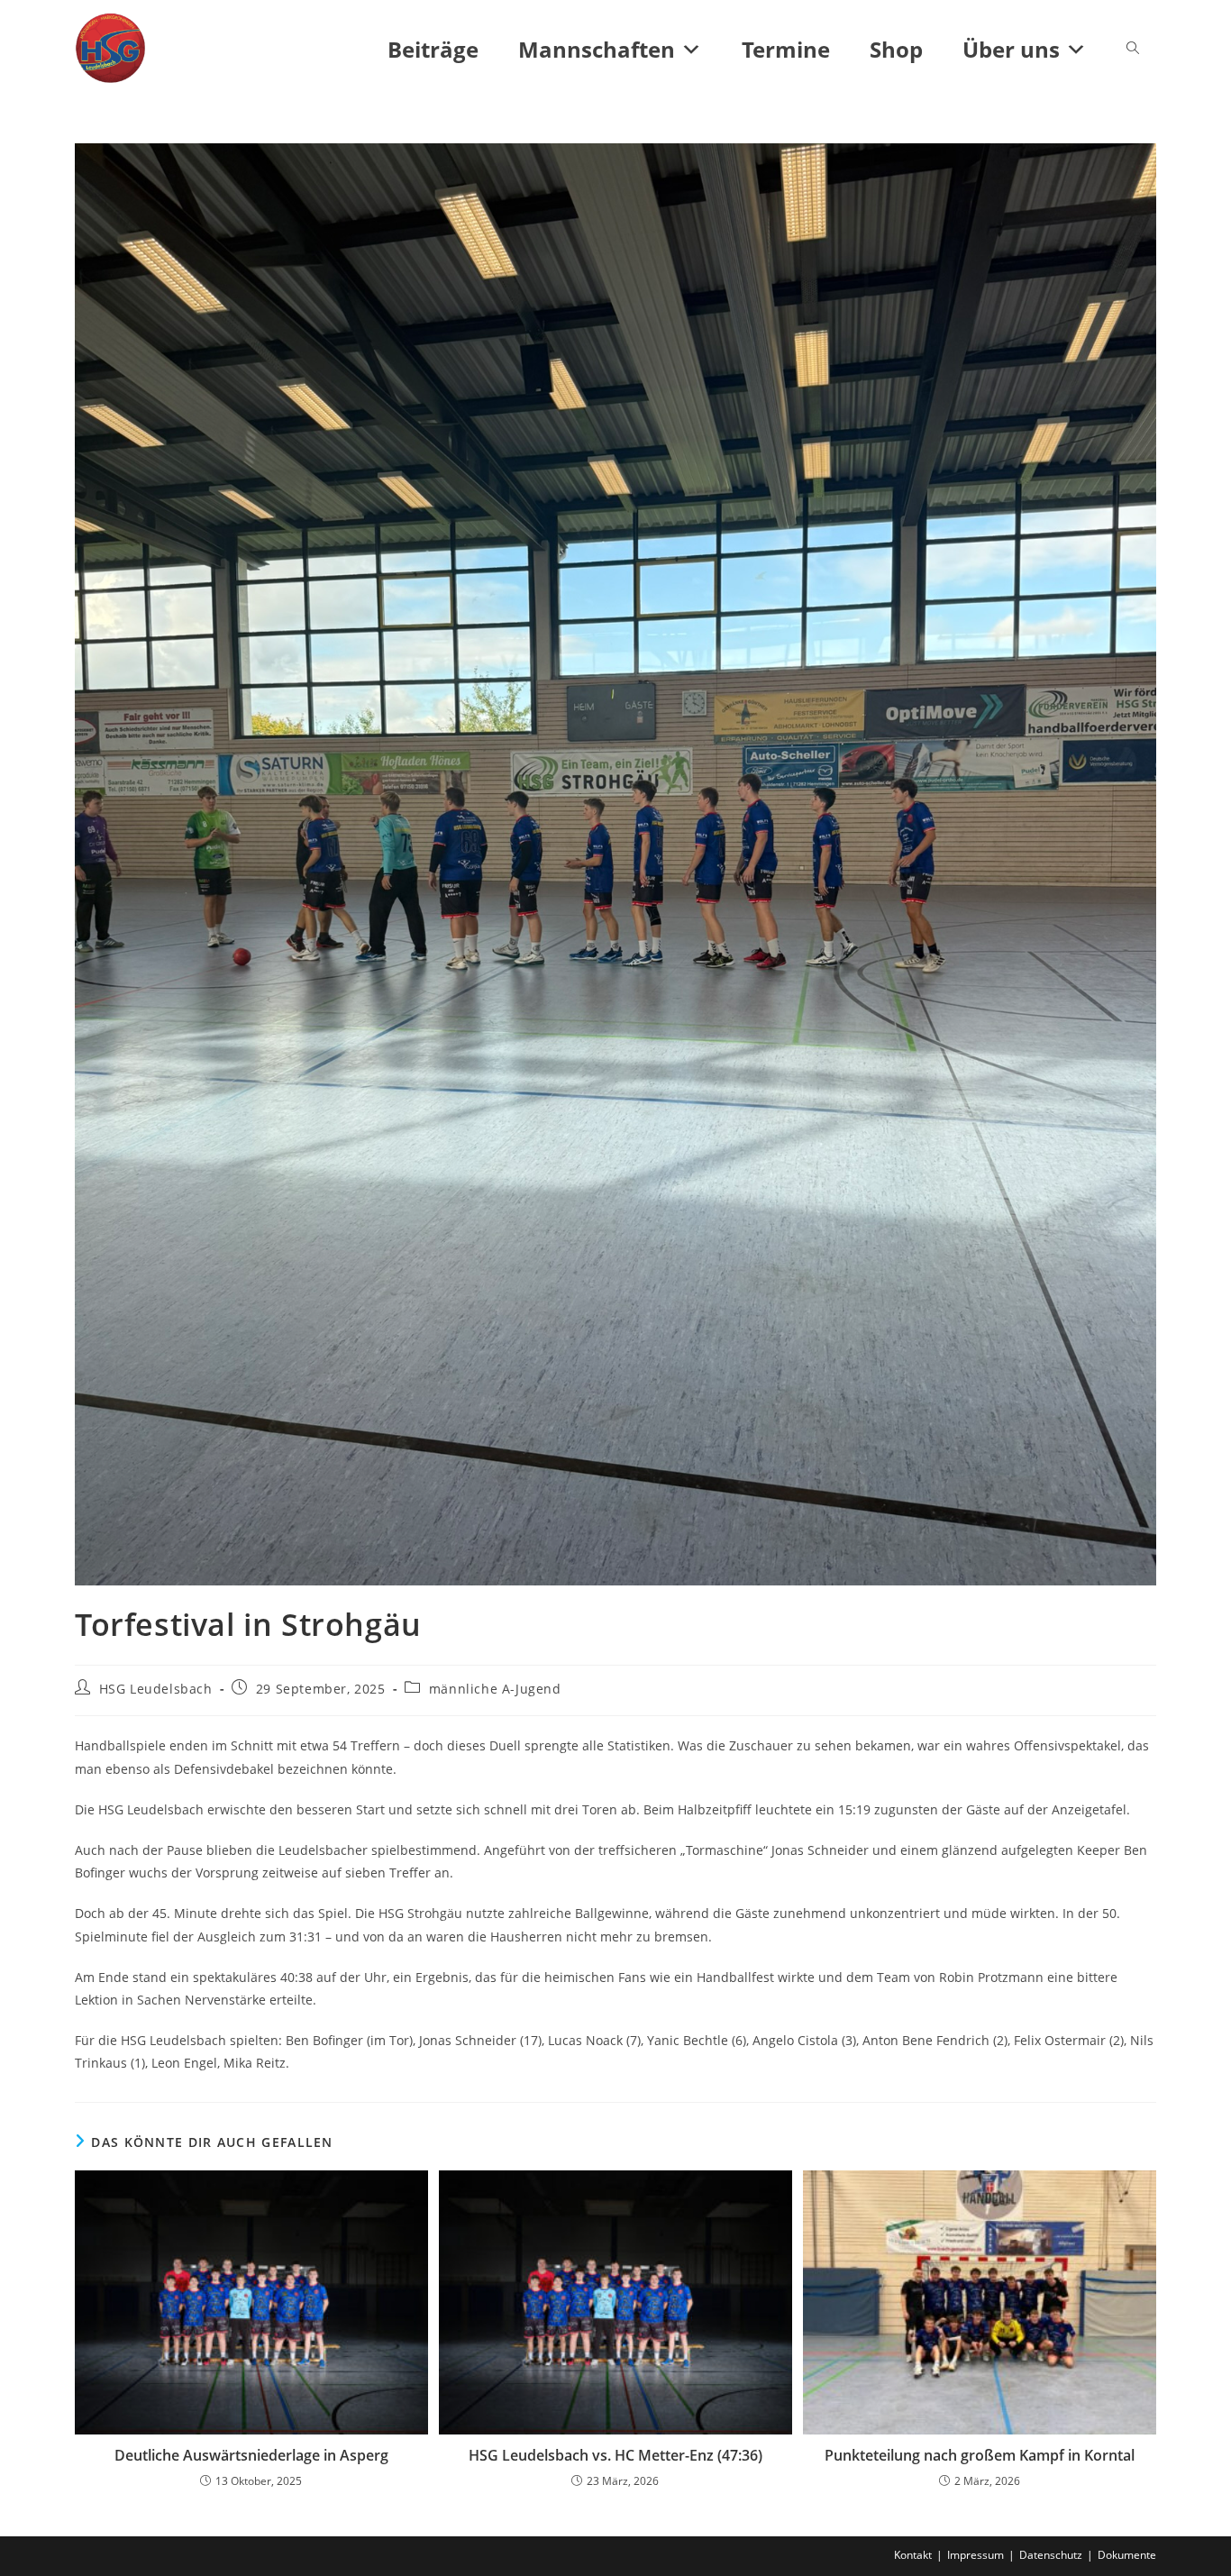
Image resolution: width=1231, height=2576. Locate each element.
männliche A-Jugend (495, 1689)
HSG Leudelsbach (156, 1689)
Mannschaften (597, 49)
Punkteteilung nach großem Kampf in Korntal (980, 2455)
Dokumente (1127, 2555)
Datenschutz (1051, 2555)
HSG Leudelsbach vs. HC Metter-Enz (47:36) (615, 2455)
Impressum (976, 2555)
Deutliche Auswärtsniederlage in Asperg (251, 2455)
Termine (786, 49)
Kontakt (913, 2555)
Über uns (1011, 49)
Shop (896, 49)
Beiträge (433, 49)
